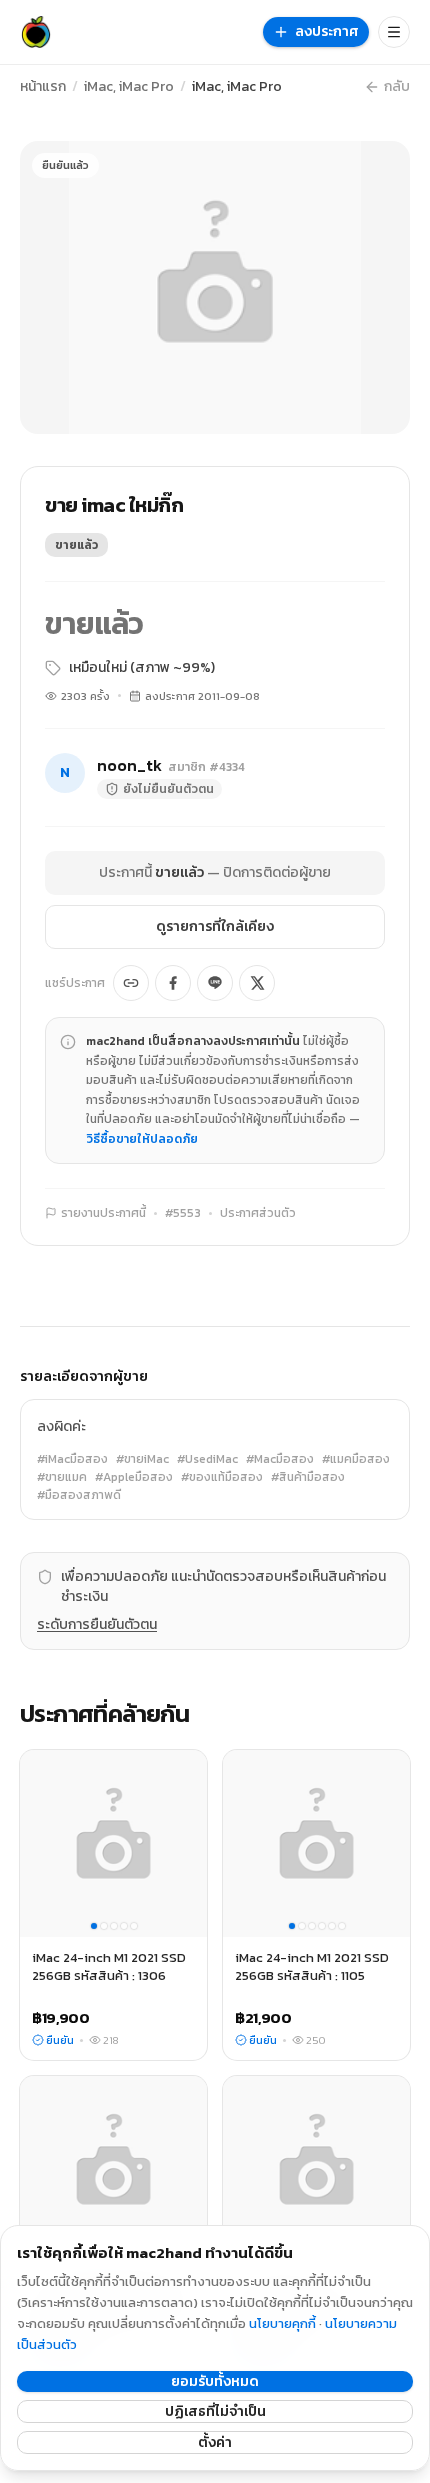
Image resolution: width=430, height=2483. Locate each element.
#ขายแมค (62, 1477)
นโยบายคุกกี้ (282, 2323)
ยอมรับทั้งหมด (215, 2381)
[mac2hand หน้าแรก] (36, 32)
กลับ (397, 87)
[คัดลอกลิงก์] (131, 983)
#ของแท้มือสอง (222, 1477)
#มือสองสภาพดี (79, 1495)
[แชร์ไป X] (257, 983)
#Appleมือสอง (134, 1477)
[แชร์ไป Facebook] (173, 983)
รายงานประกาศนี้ (103, 1213)
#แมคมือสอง (356, 1459)
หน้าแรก (43, 87)
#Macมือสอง (280, 1459)
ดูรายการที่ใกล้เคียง (215, 926)
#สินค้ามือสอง (308, 1477)
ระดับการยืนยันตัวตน (97, 1625)
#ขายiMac (142, 1459)
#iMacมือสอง (72, 1459)
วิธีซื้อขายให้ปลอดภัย (142, 1139)
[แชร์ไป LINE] (215, 983)
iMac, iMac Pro (129, 87)
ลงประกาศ (327, 31)
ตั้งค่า (215, 2442)
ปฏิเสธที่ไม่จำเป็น (215, 2411)
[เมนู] (394, 32)
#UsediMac (207, 1459)
